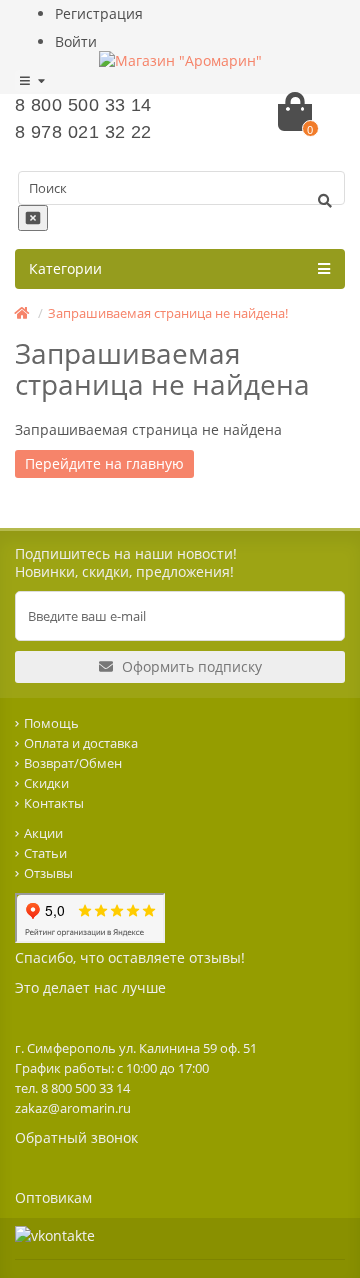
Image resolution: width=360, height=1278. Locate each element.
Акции (43, 833)
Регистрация (99, 13)
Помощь (51, 723)
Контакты (54, 803)
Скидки (46, 783)
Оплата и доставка (81, 743)
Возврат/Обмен (73, 763)
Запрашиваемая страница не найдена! (168, 313)
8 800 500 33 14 (83, 105)
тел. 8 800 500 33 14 (72, 1088)
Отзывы (48, 873)
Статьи (45, 853)
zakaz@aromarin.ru (73, 1108)
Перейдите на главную (104, 463)
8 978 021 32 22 (83, 132)
